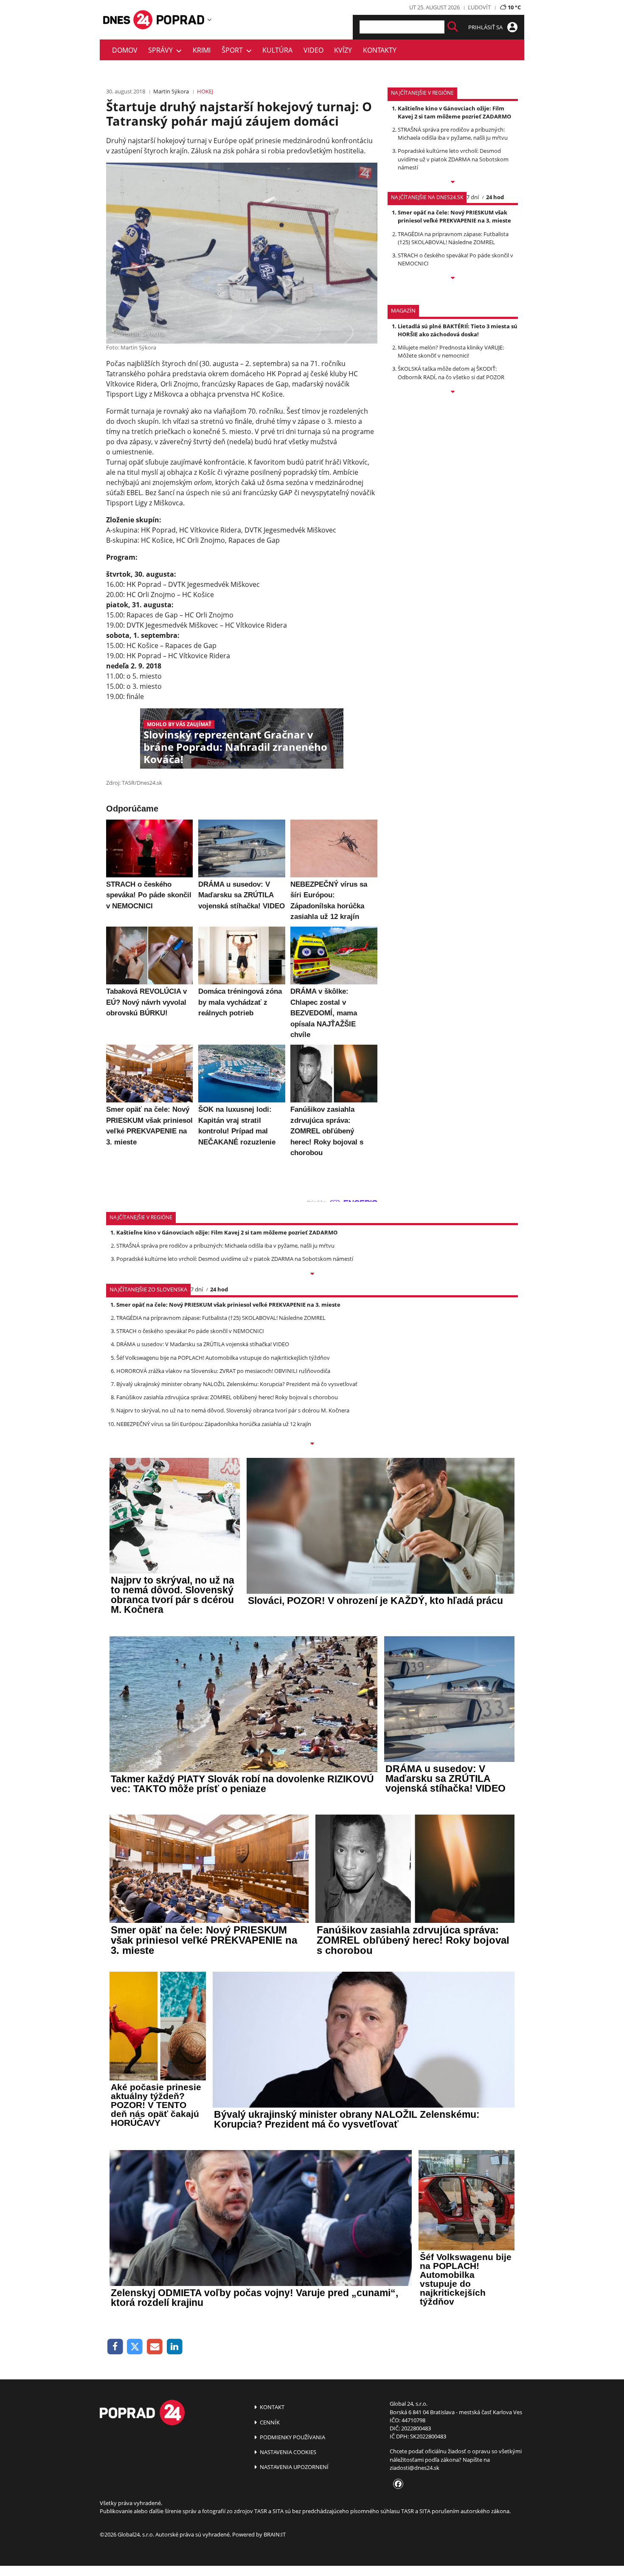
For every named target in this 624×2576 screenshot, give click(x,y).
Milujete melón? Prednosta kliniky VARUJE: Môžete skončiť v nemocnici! (451, 351)
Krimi (202, 50)
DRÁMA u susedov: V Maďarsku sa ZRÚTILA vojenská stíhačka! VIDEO (203, 1344)
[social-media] (396, 2484)
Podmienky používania (292, 2437)
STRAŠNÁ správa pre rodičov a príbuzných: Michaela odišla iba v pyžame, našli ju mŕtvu (453, 134)
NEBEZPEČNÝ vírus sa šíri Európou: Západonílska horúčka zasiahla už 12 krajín (214, 1424)
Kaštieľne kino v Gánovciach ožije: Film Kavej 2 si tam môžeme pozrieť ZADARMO (454, 112)
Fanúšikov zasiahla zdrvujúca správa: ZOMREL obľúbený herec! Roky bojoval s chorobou (227, 1397)
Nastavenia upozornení (294, 2467)
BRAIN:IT (275, 2534)
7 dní (473, 197)
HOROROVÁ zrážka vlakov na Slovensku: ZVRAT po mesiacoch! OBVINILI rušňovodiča (223, 1371)
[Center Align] (453, 27)
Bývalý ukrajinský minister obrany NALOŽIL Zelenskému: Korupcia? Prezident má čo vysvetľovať (237, 1384)
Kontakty (380, 50)
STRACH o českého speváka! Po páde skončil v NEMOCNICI (190, 1331)
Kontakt (271, 2407)
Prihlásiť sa (486, 27)
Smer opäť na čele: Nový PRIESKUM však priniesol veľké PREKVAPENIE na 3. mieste (454, 216)
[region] (209, 20)
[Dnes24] (180, 20)
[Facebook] (115, 2347)
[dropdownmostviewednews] (453, 183)
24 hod (495, 197)
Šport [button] (234, 50)
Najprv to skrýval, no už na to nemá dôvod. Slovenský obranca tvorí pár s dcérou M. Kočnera (233, 1410)
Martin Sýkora (171, 91)
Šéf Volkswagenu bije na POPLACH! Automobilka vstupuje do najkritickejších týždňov (223, 1358)
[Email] (155, 2347)
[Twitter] (135, 2347)
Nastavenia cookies (287, 2452)
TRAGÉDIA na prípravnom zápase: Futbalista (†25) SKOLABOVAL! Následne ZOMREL (453, 238)
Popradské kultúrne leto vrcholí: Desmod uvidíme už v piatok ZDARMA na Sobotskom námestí (453, 159)
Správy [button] (162, 50)
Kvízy (343, 50)
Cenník (269, 2422)
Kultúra (277, 50)
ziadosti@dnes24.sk (415, 2468)
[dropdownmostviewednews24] (453, 279)
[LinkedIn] (175, 2347)
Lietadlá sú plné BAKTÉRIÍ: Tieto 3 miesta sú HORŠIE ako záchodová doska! (458, 330)
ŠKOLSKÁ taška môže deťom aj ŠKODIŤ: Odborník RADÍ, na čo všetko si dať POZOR (451, 373)
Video (313, 50)
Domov (125, 50)
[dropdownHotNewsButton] (453, 392)
